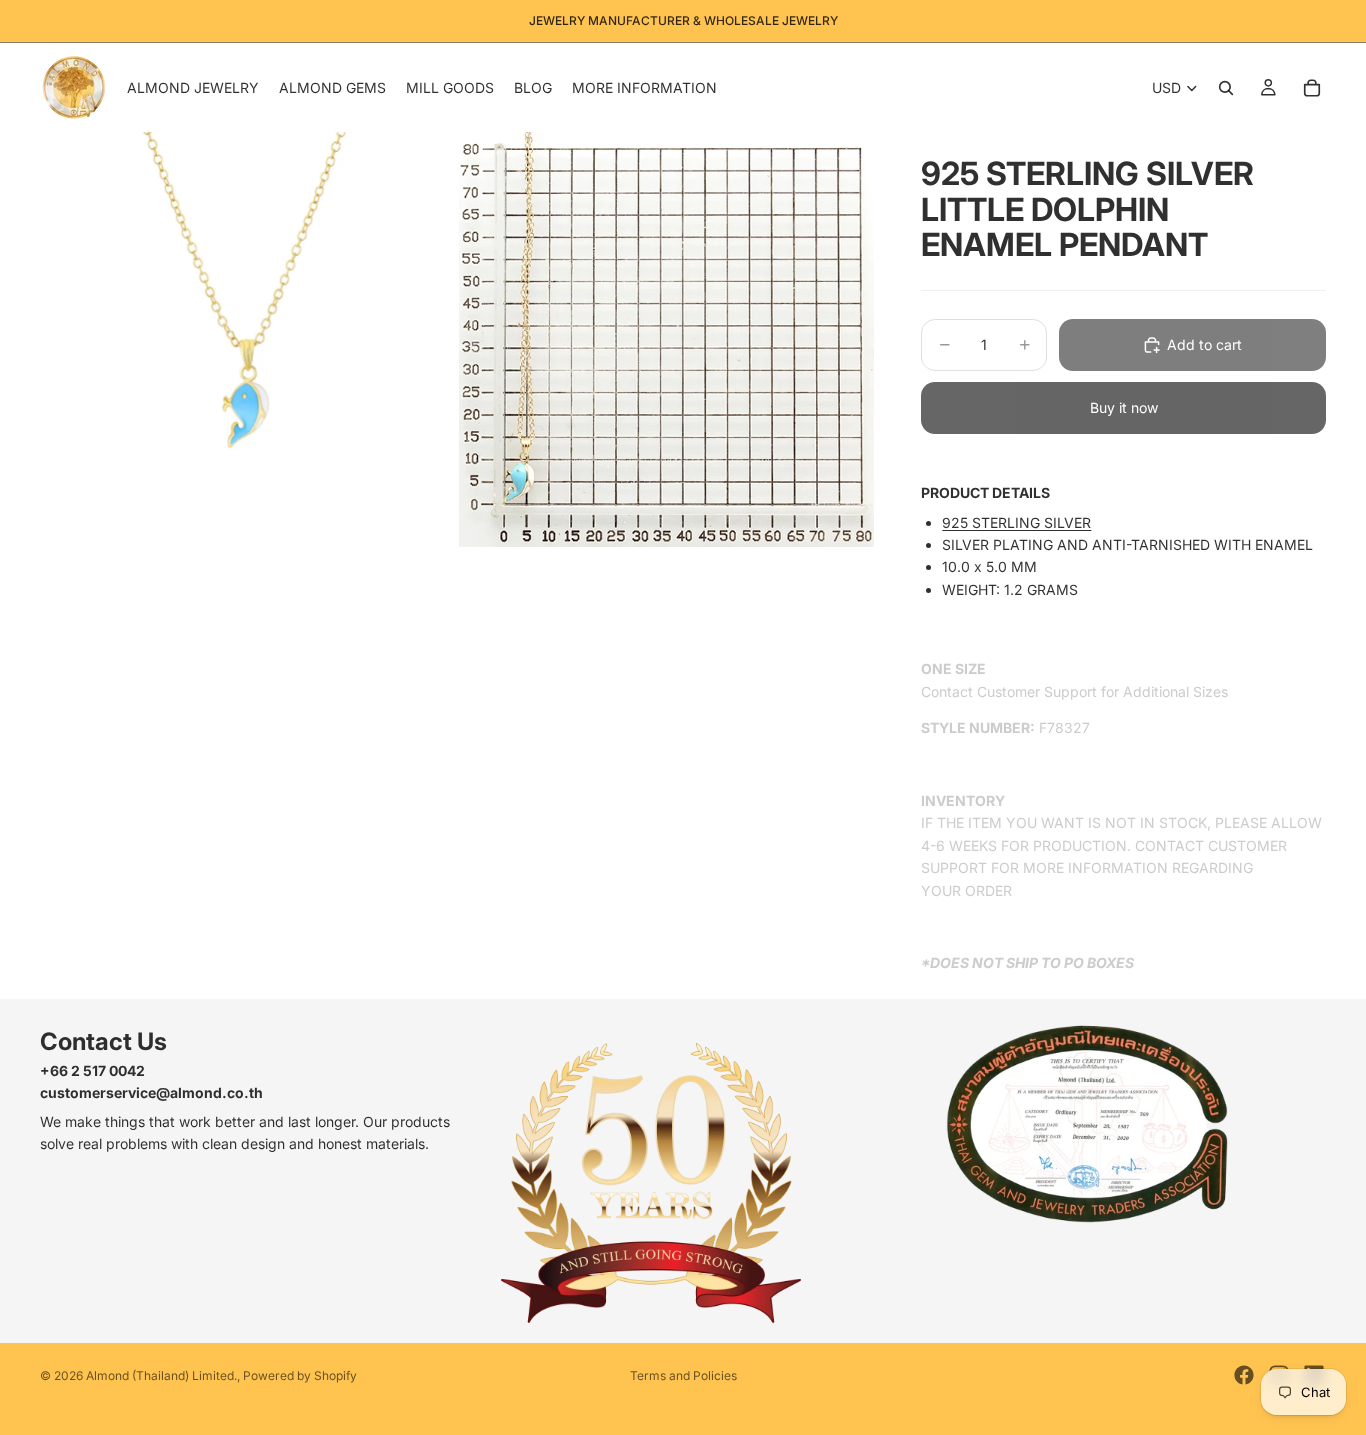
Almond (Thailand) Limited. (161, 1375)
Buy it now (1124, 407)
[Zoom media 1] (247, 339)
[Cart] (1312, 88)
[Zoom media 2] (666, 339)
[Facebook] (1244, 1375)
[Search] (1226, 88)
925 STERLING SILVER (1016, 522)
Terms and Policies (683, 1375)
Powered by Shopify (300, 1375)
